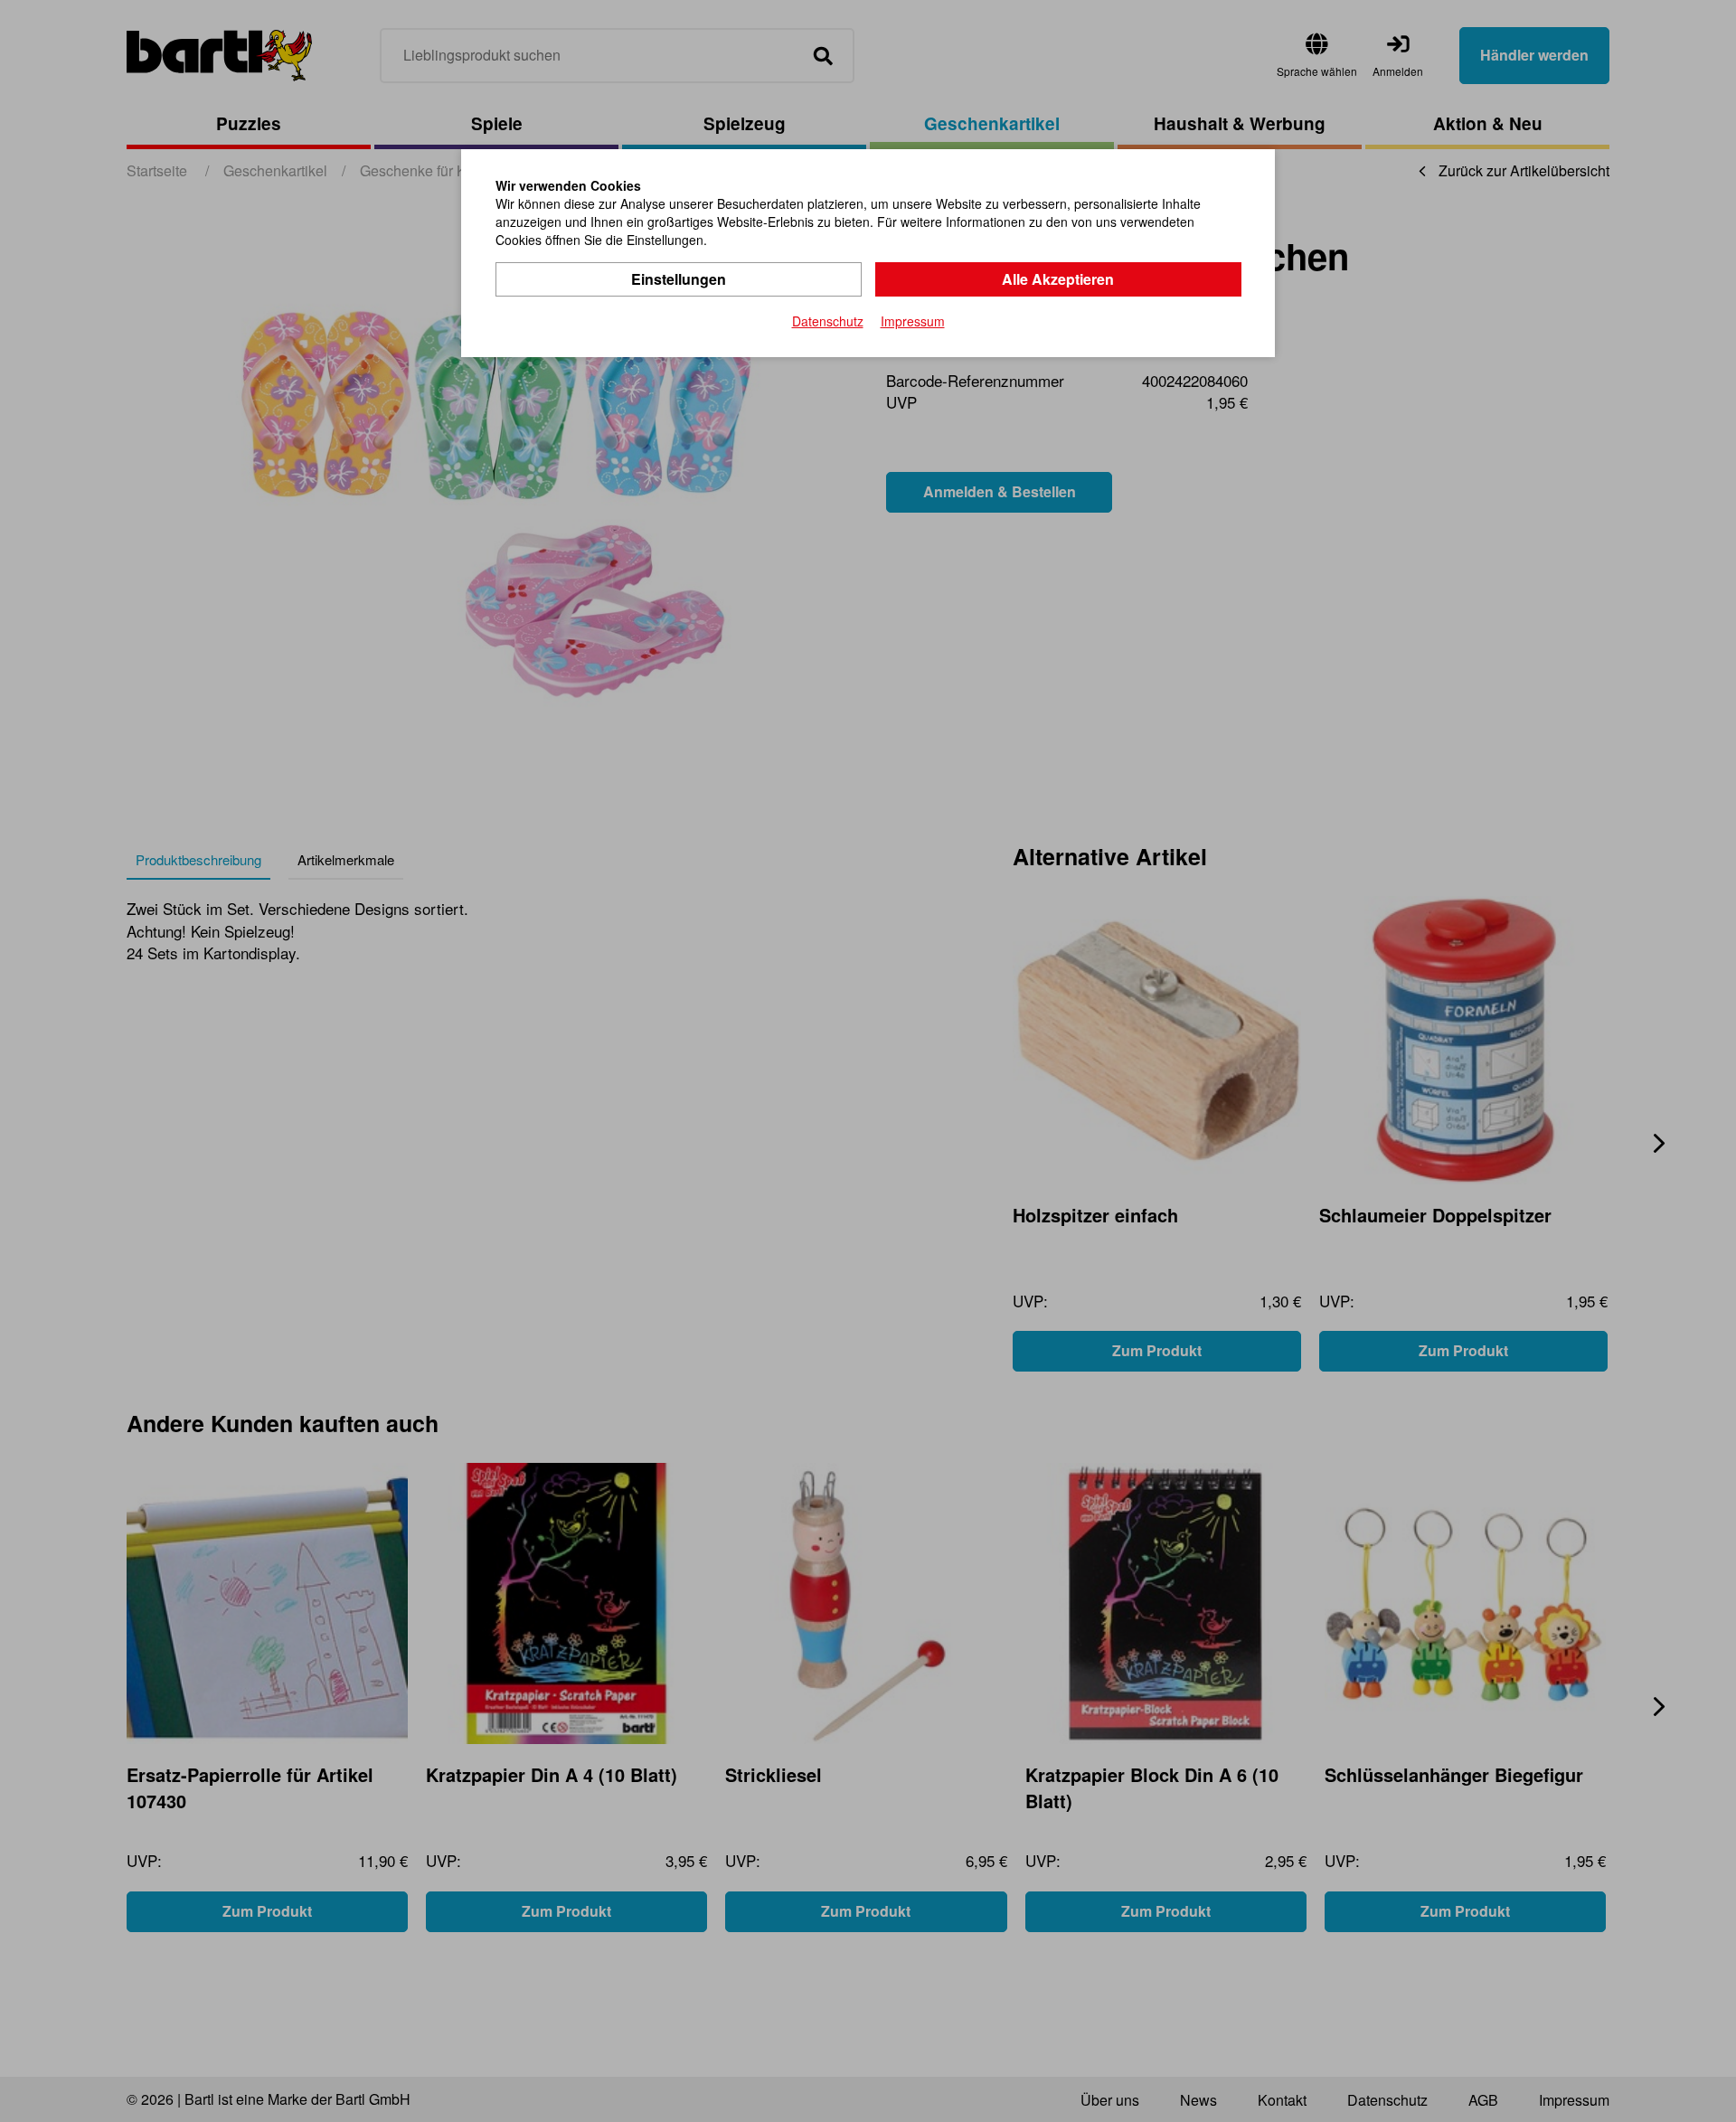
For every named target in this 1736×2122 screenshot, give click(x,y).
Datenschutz (828, 321)
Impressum (913, 321)
